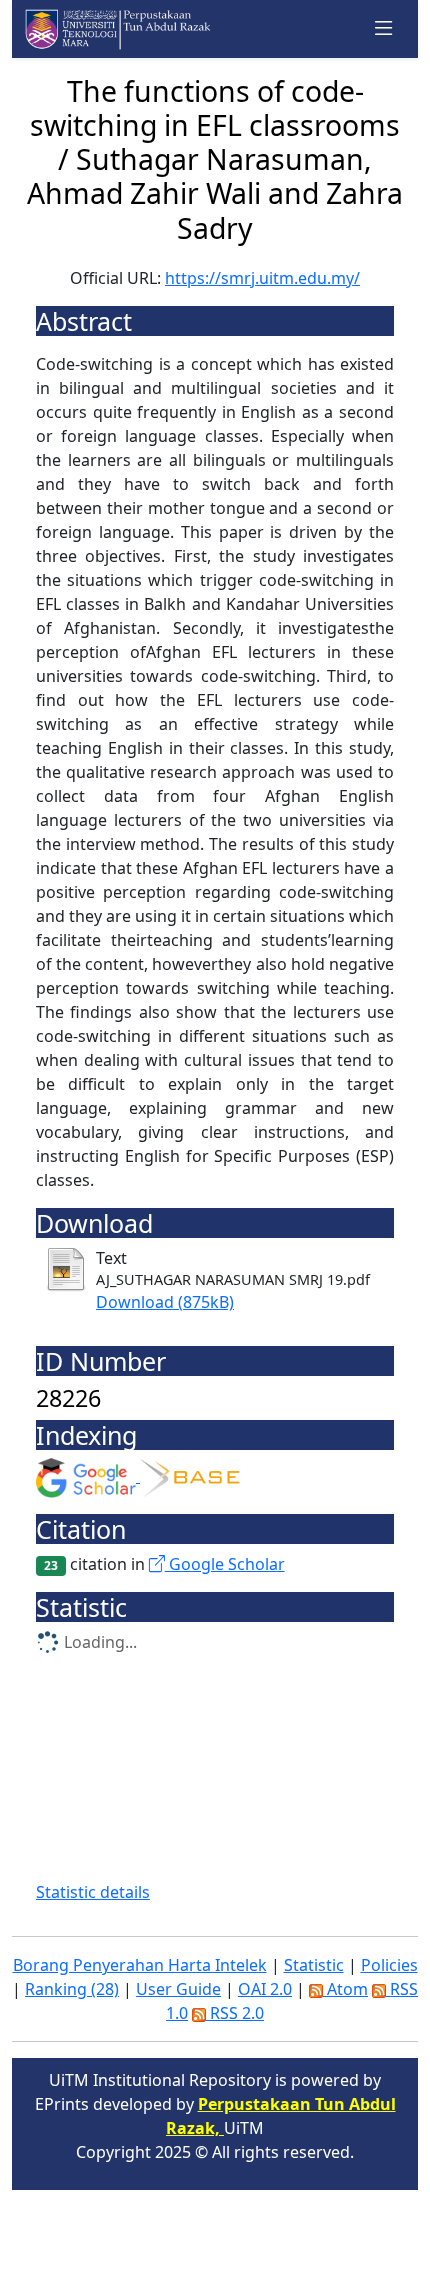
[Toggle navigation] (384, 29)
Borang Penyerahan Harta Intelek (140, 1965)
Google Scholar (225, 1564)
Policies (389, 1965)
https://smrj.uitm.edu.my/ (262, 278)
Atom (345, 1989)
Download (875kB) (165, 1302)
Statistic (314, 1965)
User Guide (178, 1989)
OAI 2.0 (265, 1989)
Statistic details (93, 1892)
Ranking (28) (72, 1989)
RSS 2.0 (235, 2013)
